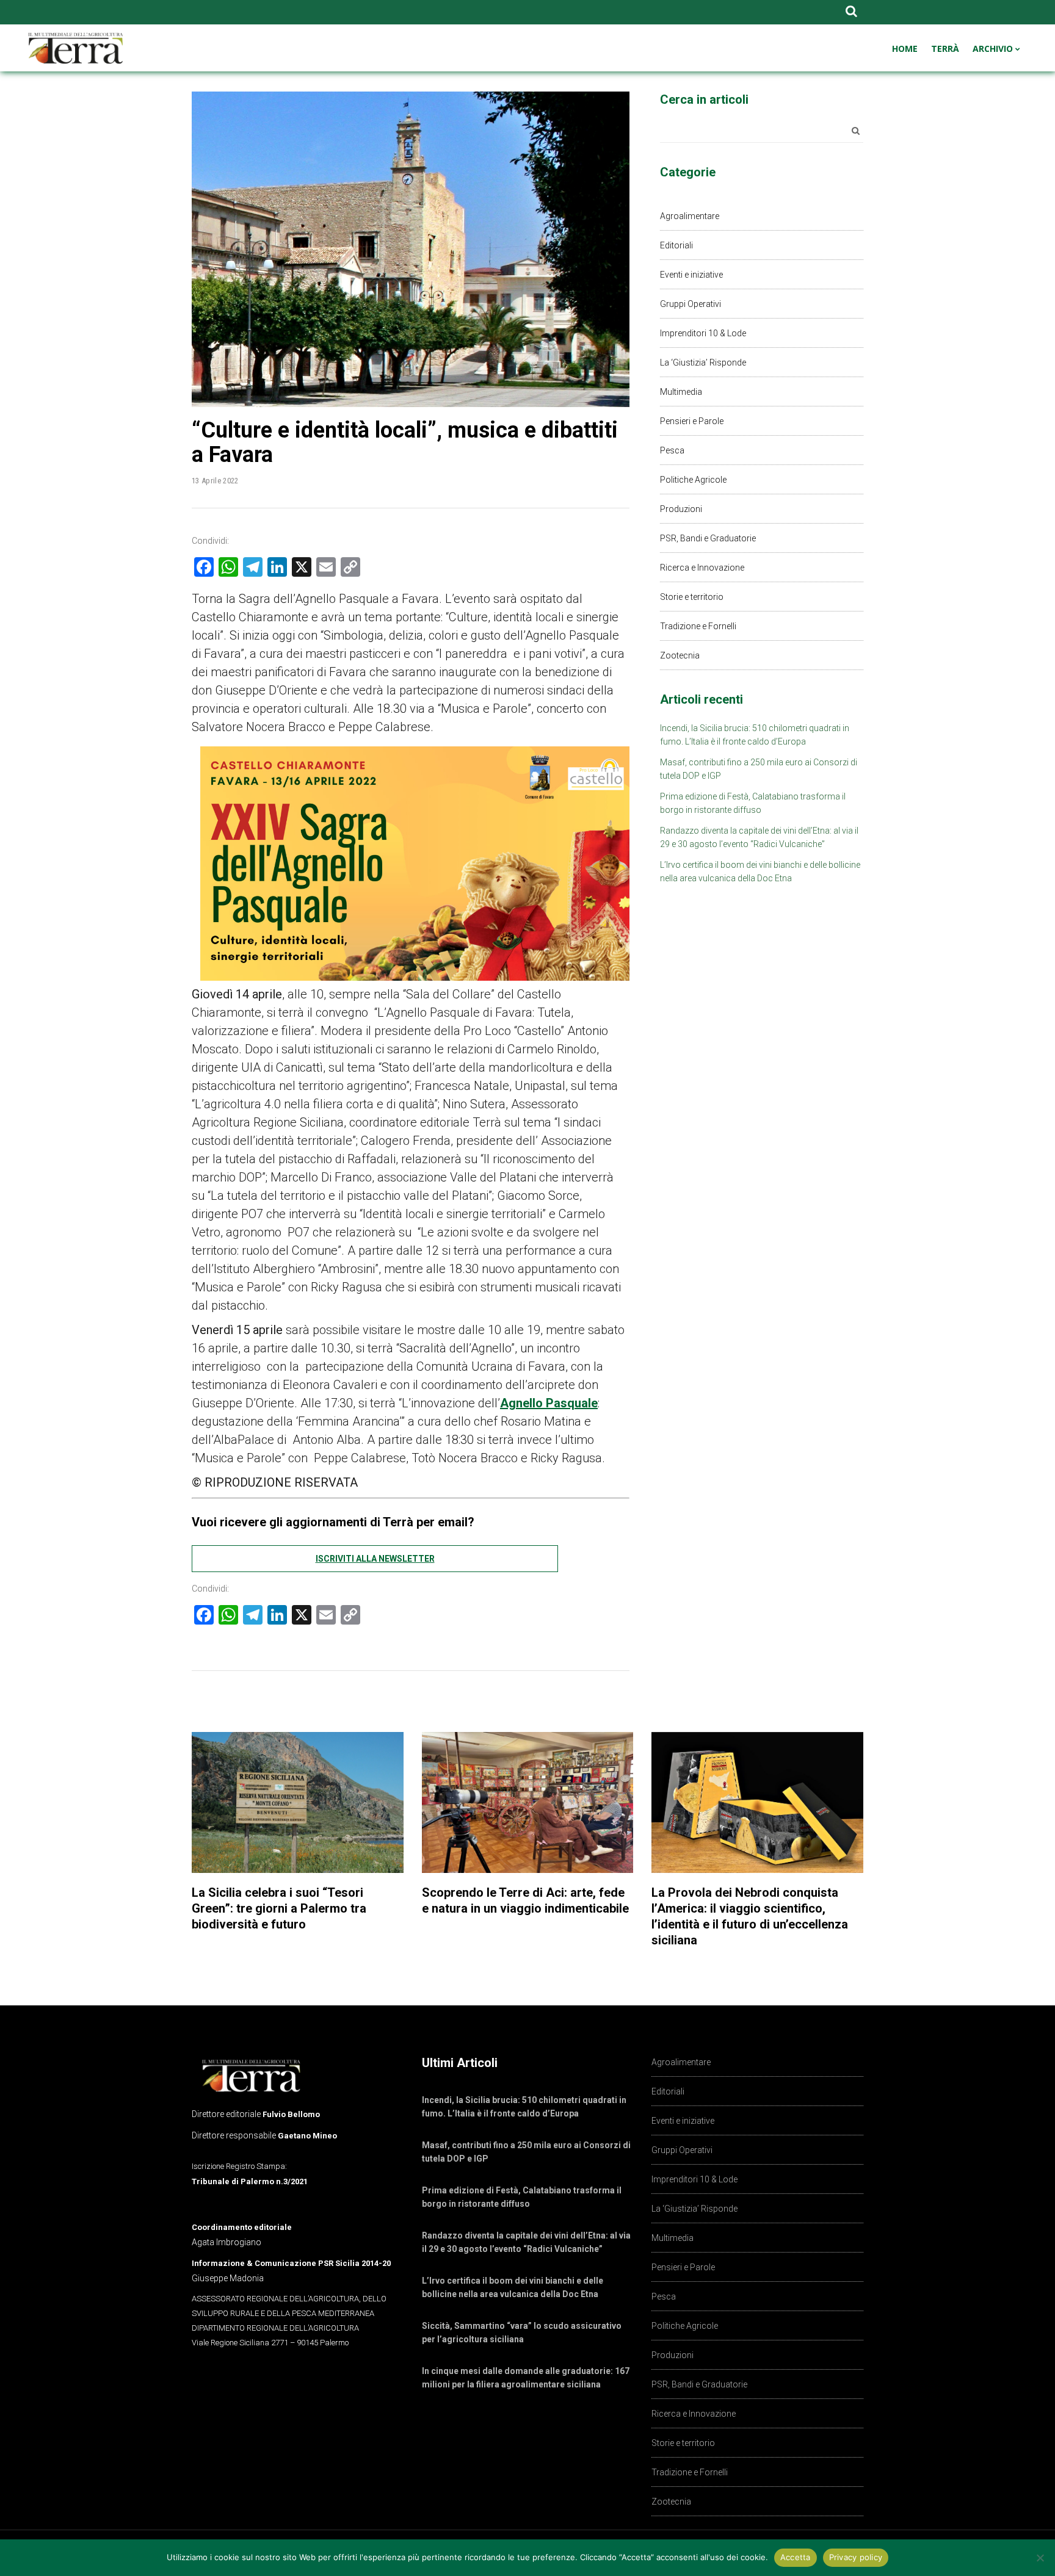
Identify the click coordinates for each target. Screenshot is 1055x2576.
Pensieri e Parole (692, 421)
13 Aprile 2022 (215, 481)
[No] (1040, 2558)
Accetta (796, 2557)
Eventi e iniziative (691, 275)
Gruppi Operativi (691, 304)
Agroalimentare (690, 216)
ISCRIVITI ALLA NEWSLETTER (375, 1559)
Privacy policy (856, 2557)
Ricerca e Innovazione (702, 568)
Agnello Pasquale (549, 1403)
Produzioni (681, 509)
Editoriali (676, 245)
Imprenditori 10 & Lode (703, 333)
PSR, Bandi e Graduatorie (708, 538)
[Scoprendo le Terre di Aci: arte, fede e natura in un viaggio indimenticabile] (528, 1802)
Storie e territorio (692, 597)
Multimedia (681, 392)
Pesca (672, 450)
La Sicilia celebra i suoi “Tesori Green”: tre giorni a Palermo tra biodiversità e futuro (279, 1908)
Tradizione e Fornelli (698, 626)
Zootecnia (680, 655)
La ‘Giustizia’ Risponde (703, 363)
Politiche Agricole (693, 480)
